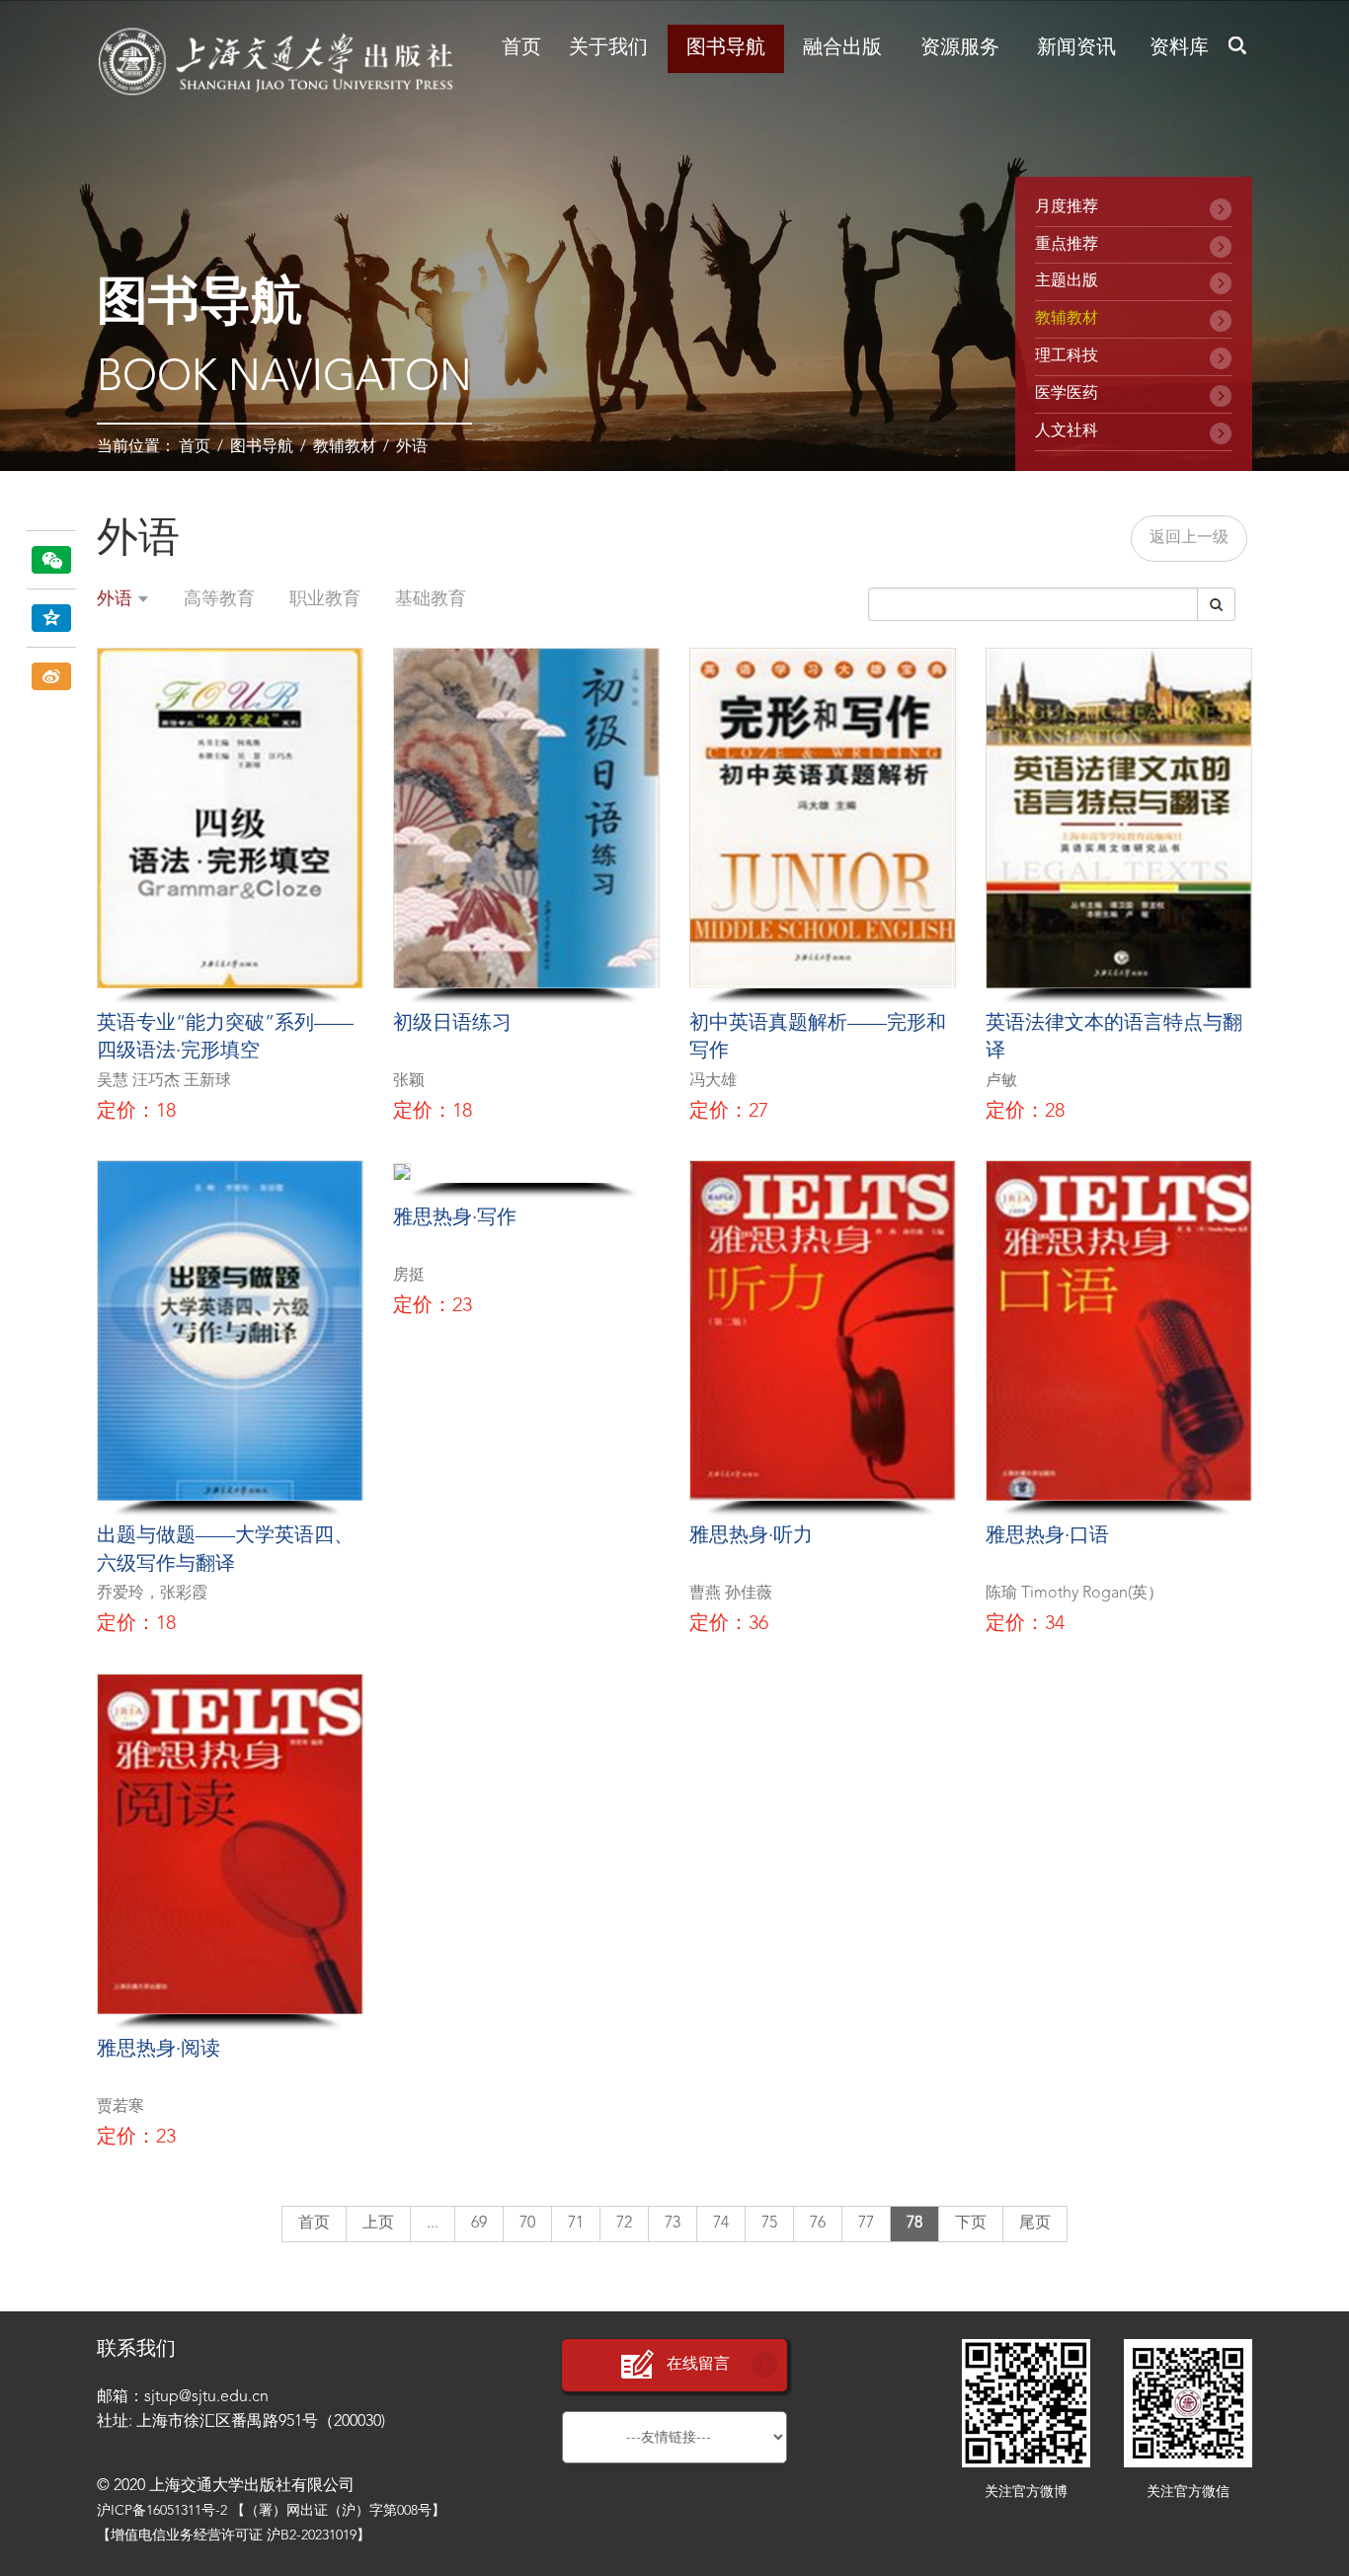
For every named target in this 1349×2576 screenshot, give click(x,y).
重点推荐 (1067, 245)
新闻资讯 (1076, 48)
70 (527, 2224)
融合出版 (842, 48)
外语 (412, 447)
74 (721, 2224)
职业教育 (325, 599)
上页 (378, 2224)
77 (866, 2224)
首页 (521, 48)
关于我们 (608, 48)
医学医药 (1067, 394)
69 (479, 2224)
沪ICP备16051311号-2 (162, 2511)
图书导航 (726, 48)
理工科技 (1067, 356)
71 (576, 2224)
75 (769, 2224)
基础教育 (431, 599)
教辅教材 (345, 447)
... (433, 2224)
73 (673, 2224)
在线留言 (698, 2365)
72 (624, 2224)
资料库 (1179, 48)
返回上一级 (1189, 538)
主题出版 (1067, 281)
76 (818, 2224)
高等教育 (219, 599)
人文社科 (1067, 431)
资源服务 (960, 48)
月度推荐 (1067, 207)
